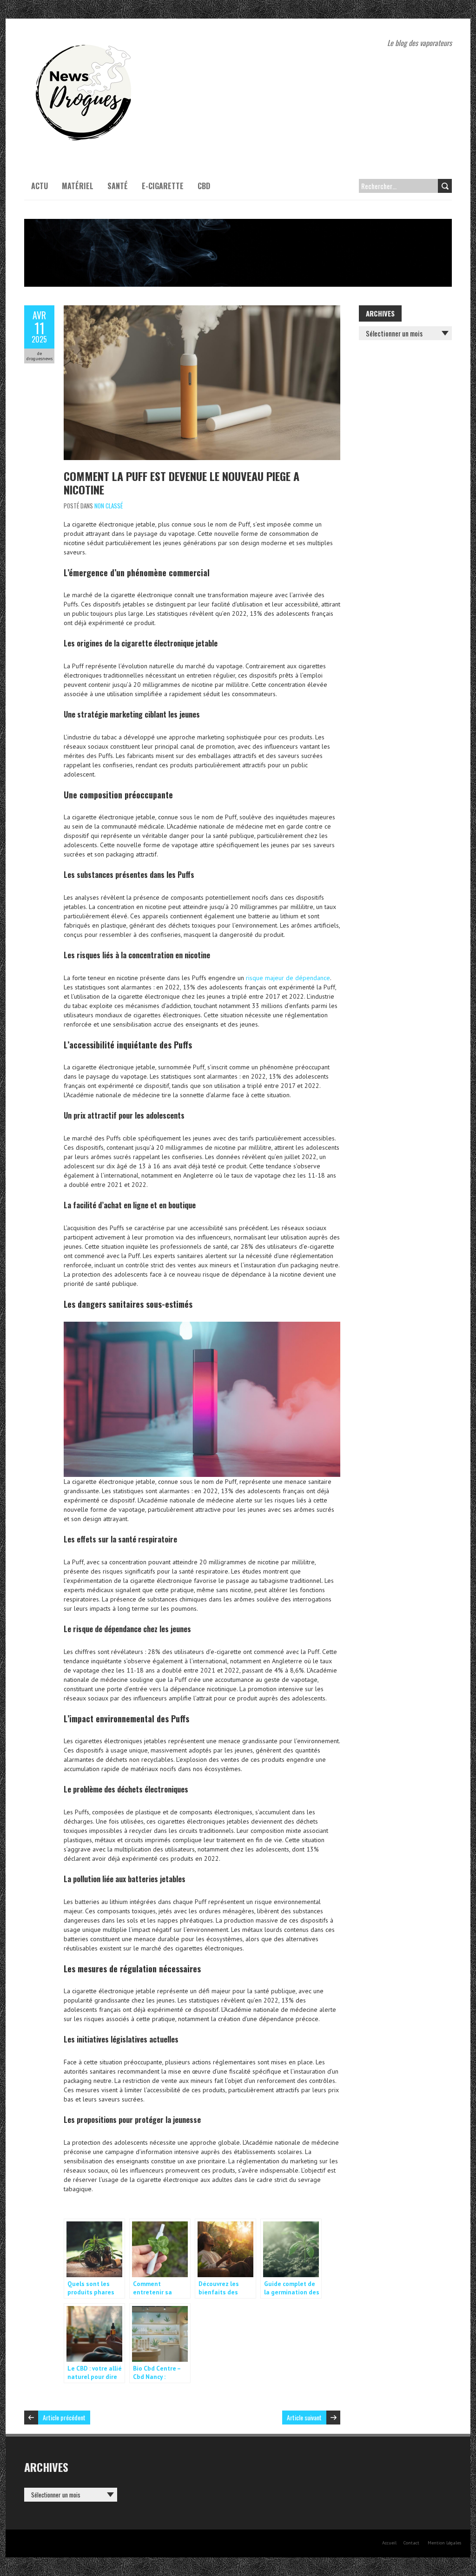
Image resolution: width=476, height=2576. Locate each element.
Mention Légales (444, 2543)
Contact (411, 2543)
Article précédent (64, 2417)
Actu (40, 186)
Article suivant (304, 2417)
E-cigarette (163, 186)
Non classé (109, 506)
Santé (118, 186)
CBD (204, 186)
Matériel (78, 186)
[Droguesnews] (82, 42)
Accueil (389, 2543)
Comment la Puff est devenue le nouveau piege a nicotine (182, 483)
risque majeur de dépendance (288, 978)
